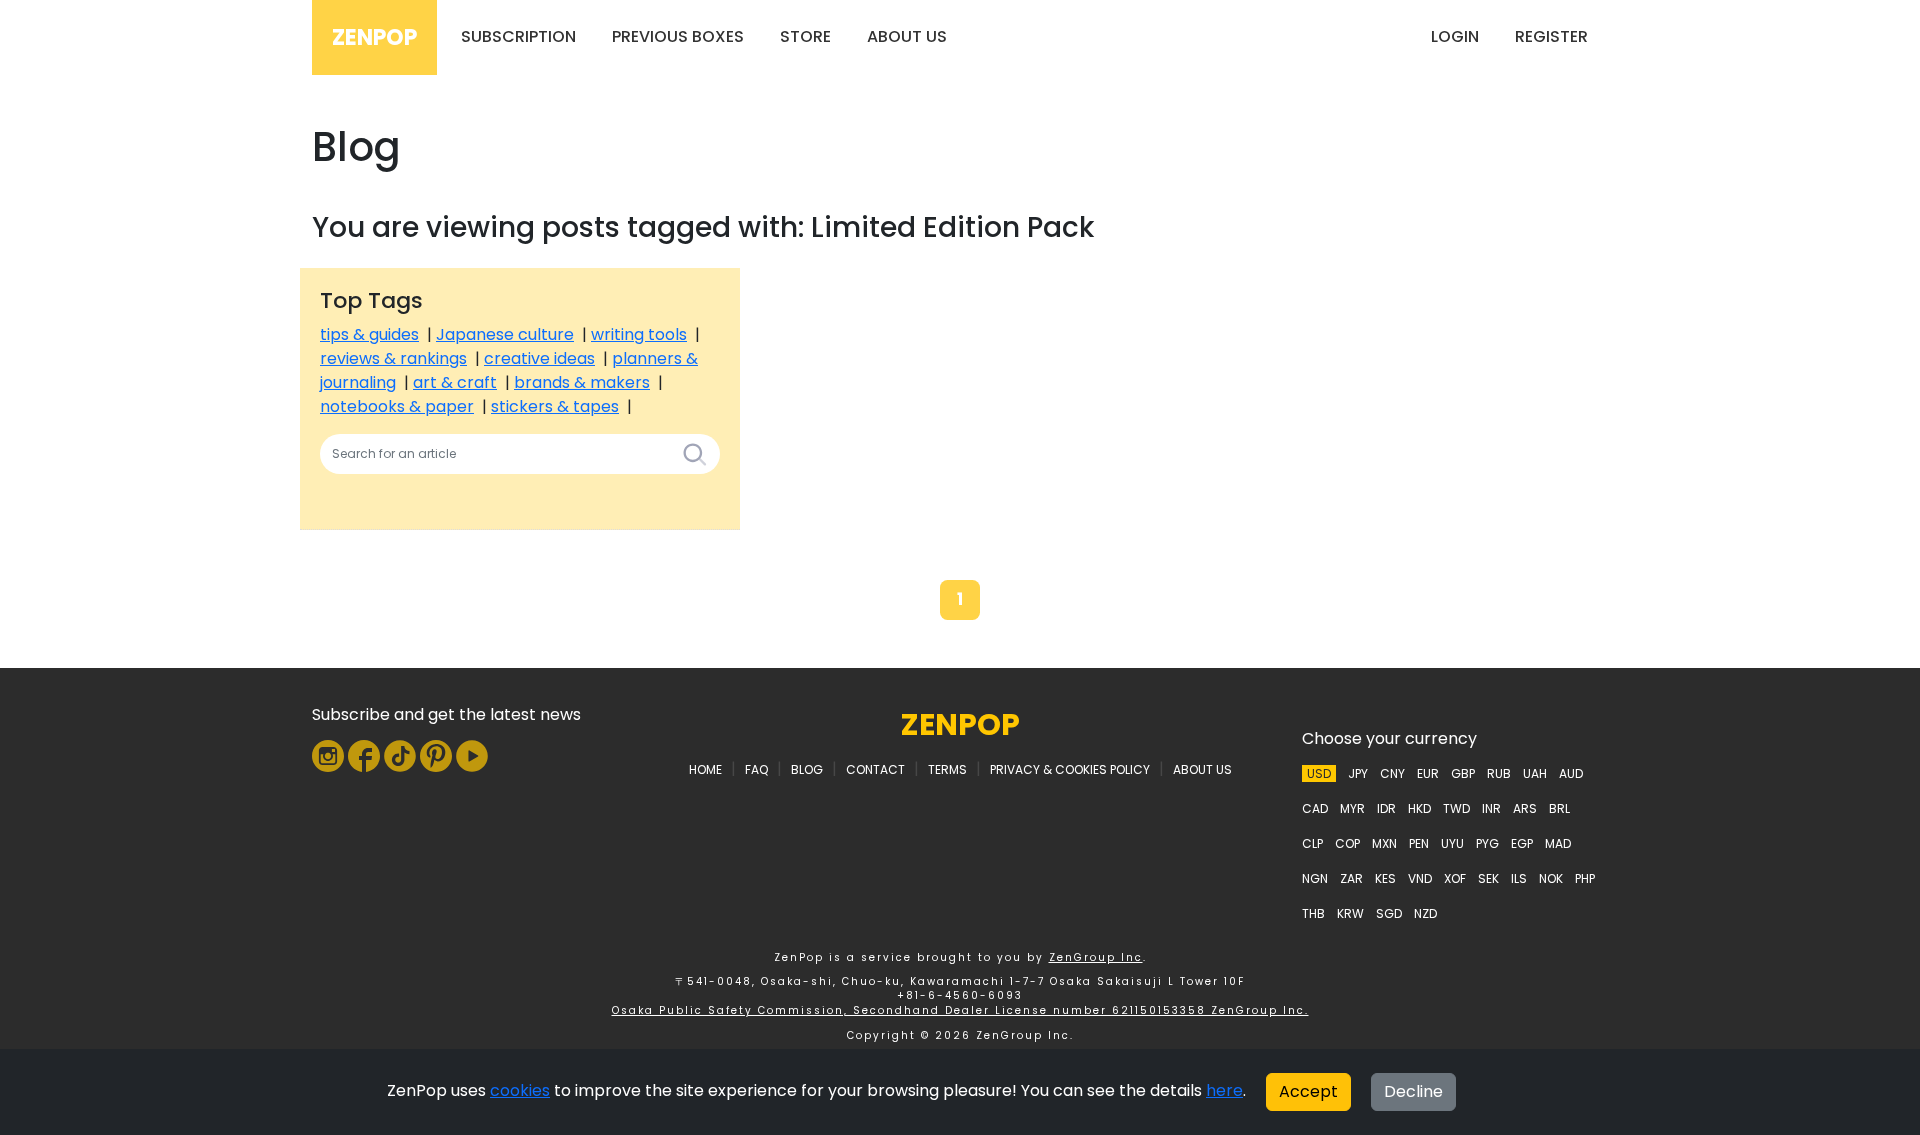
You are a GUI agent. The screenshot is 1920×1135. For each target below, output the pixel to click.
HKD (1419, 808)
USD (1319, 773)
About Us (907, 36)
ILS (1519, 878)
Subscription (518, 36)
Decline (1413, 1091)
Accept (1308, 1091)
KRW (1350, 913)
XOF (1455, 878)
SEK (1488, 878)
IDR (1386, 808)
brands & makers (582, 382)
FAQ (756, 769)
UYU (1452, 843)
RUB (1499, 773)
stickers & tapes (555, 406)
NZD (1425, 913)
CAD (1315, 808)
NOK (1551, 878)
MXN (1384, 843)
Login (1455, 36)
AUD (1571, 773)
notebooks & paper (397, 406)
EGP (1522, 843)
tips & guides (369, 334)
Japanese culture (505, 334)
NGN (1315, 878)
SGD (1389, 913)
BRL (1559, 808)
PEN (1419, 843)
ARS (1525, 808)
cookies (520, 1090)
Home (705, 769)
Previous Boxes (678, 36)
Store (805, 36)
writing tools (639, 334)
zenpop (960, 724)
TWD (1456, 808)
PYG (1487, 843)
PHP (1585, 878)
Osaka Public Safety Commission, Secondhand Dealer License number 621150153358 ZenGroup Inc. (960, 1010)
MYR (1352, 808)
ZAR (1351, 878)
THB (1313, 913)
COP (1347, 843)
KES (1385, 878)
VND (1420, 878)
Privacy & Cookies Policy (1070, 769)
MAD (1558, 843)
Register (1551, 36)
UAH (1535, 773)
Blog (807, 769)
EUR (1428, 773)
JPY (1358, 773)
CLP (1312, 843)
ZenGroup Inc (1096, 957)
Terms (947, 769)
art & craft (455, 382)
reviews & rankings (393, 358)
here (1224, 1090)
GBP (1463, 773)
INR (1491, 808)
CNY (1392, 773)
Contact (875, 769)
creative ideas (539, 358)
